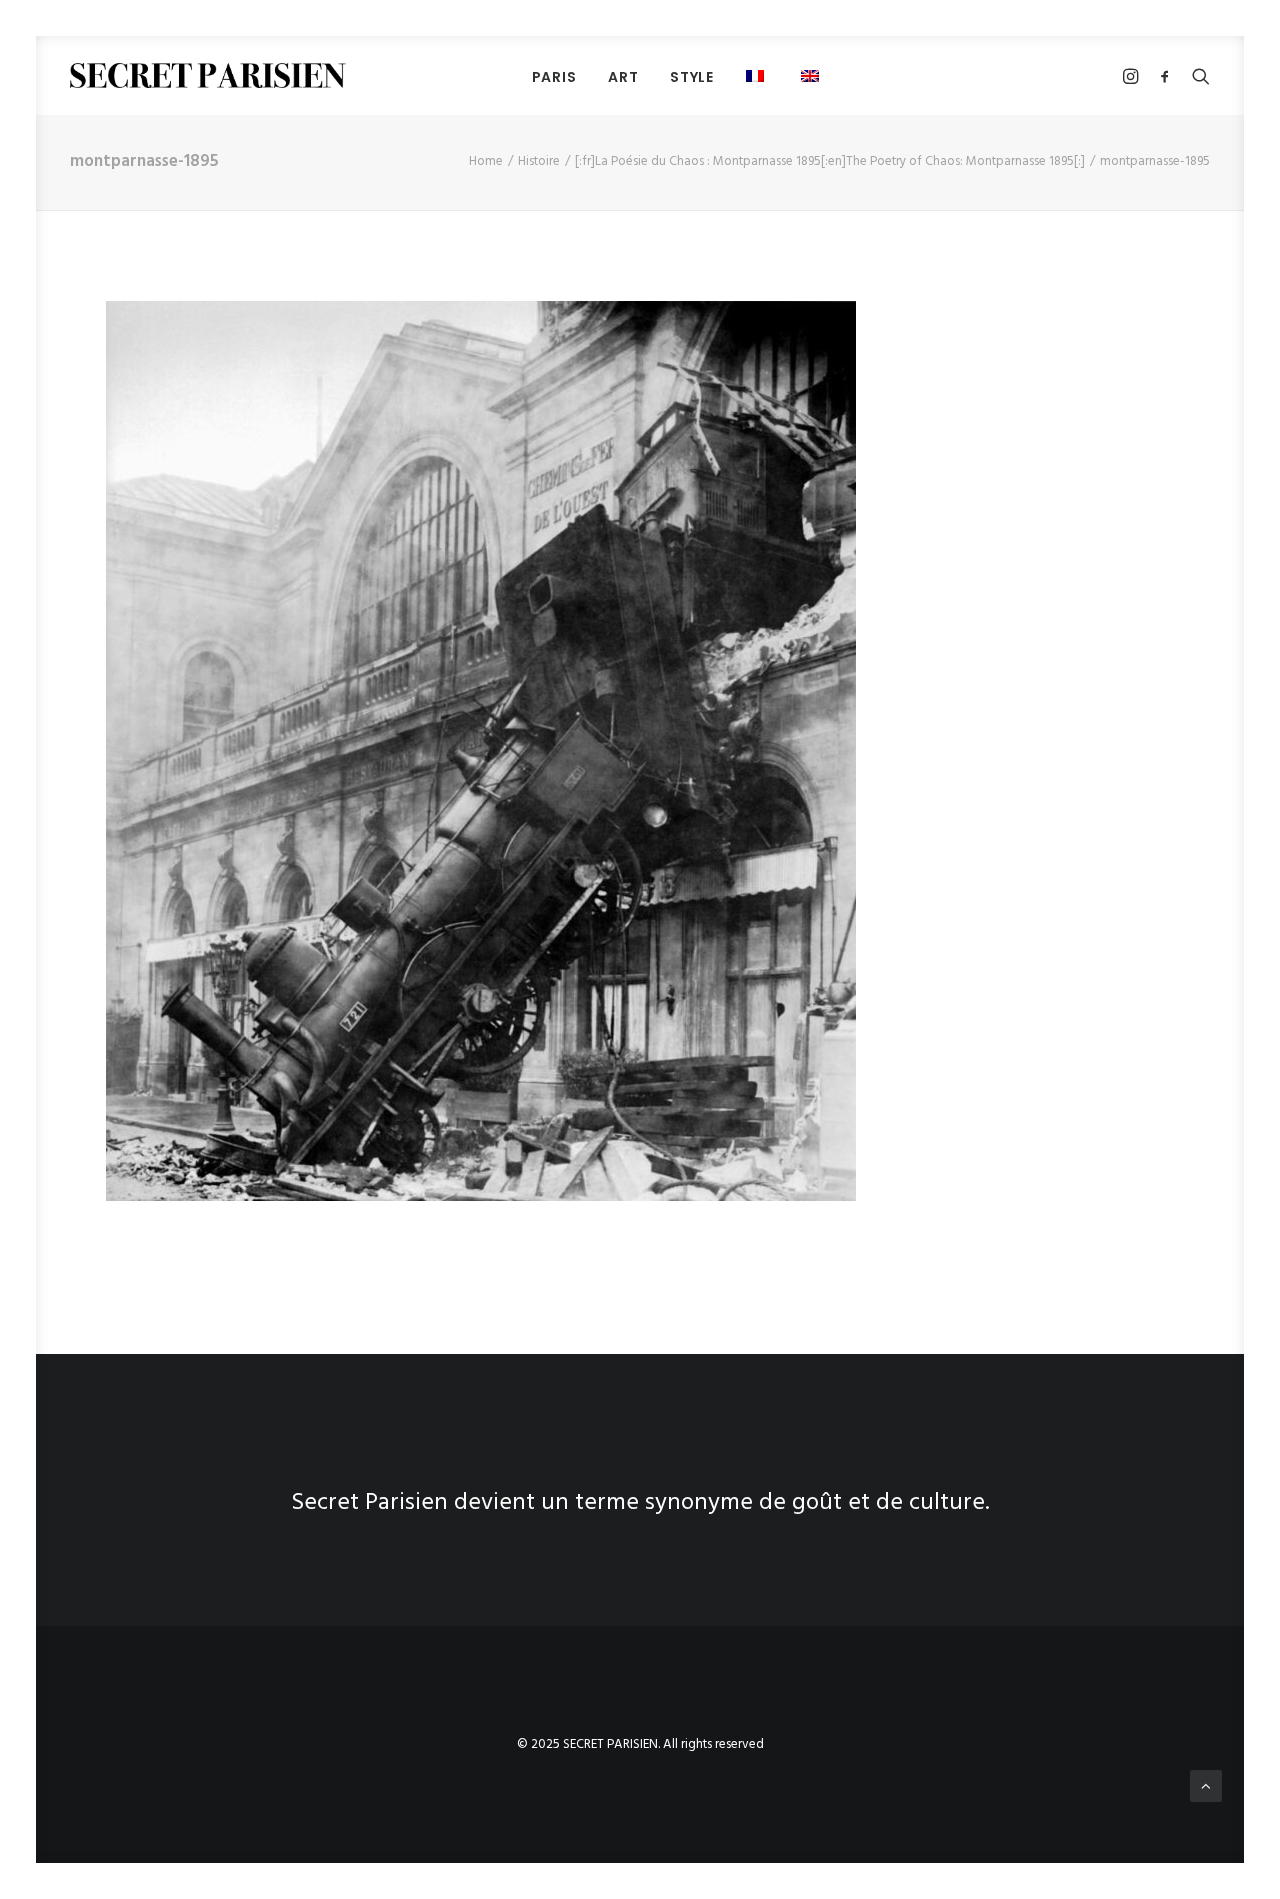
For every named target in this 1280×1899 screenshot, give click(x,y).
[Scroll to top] (1206, 1786)
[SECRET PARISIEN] (208, 75)
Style (692, 77)
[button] (812, 75)
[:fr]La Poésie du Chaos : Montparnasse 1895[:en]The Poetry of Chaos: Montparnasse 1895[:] (830, 161)
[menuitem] (554, 76)
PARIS (554, 77)
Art (623, 77)
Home (486, 161)
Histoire (539, 161)
